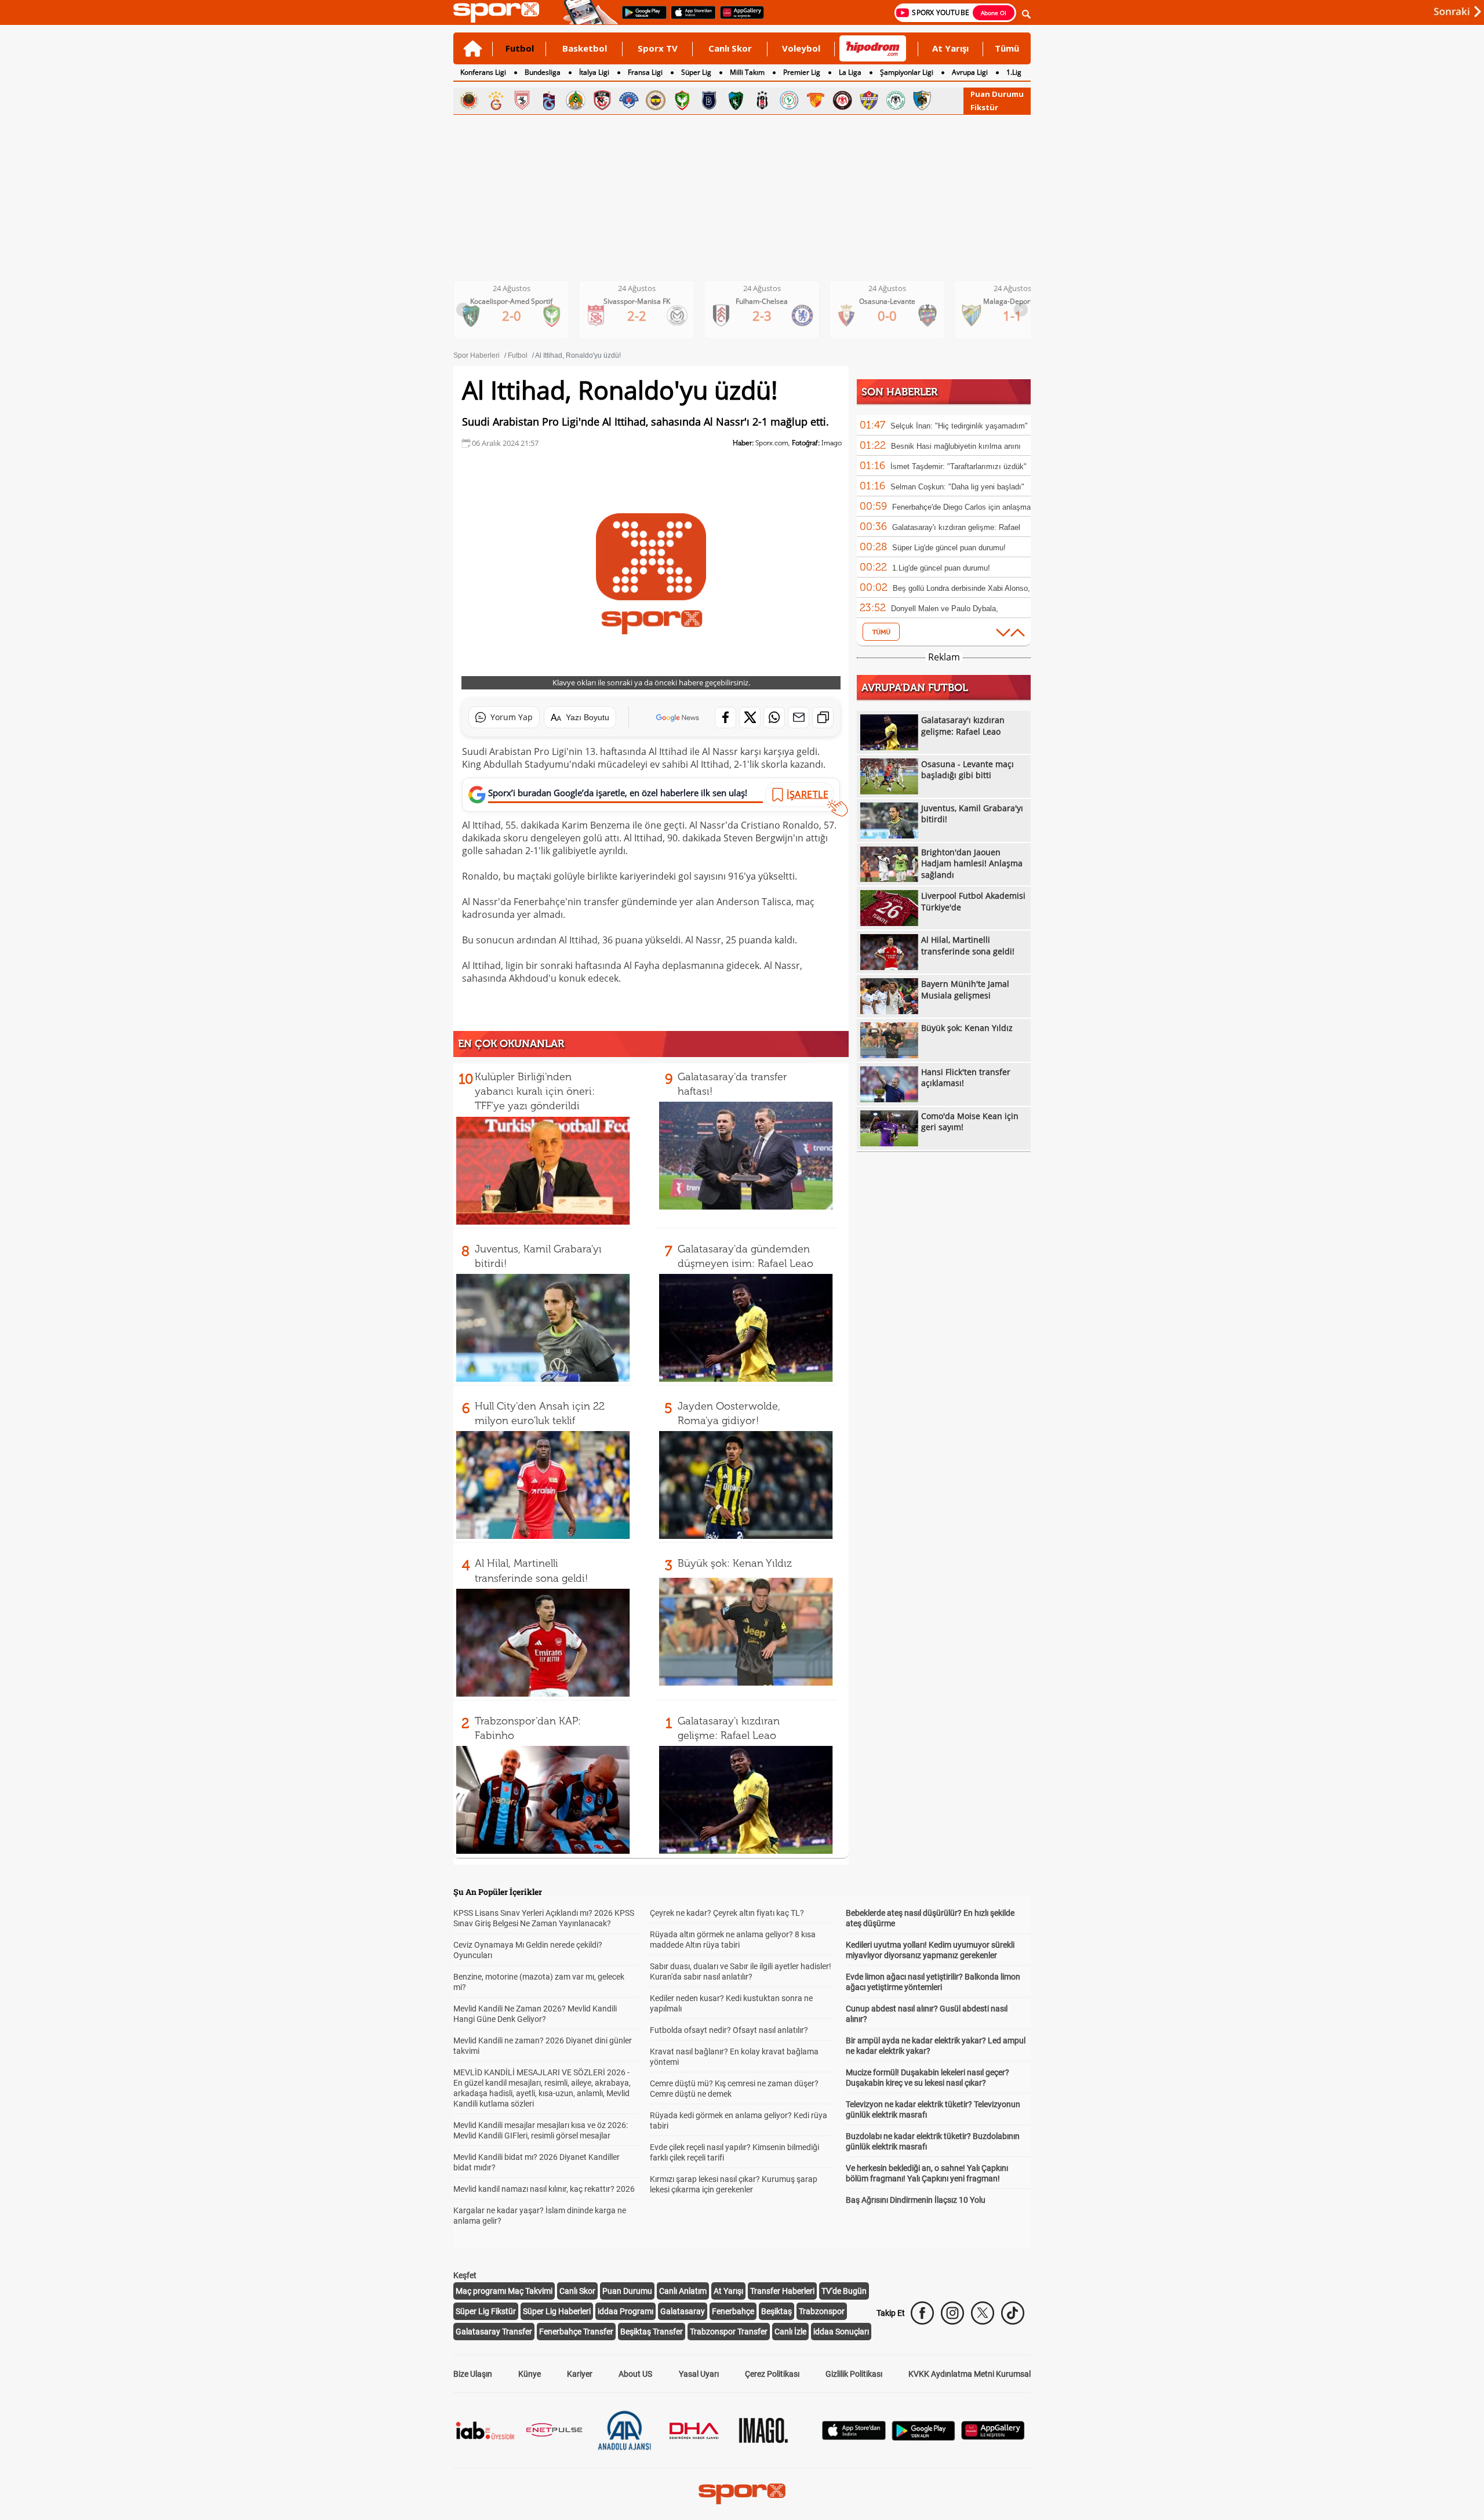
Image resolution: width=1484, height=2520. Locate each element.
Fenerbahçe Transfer (576, 2332)
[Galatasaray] (496, 100)
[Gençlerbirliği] (469, 100)
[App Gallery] (993, 2437)
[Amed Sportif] (682, 100)
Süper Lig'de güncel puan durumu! (949, 548)
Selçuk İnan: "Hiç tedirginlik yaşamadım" (959, 426)
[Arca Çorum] (842, 100)
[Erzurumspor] (922, 100)
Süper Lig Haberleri (557, 2311)
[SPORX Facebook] (922, 2313)
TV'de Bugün (844, 2291)
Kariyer (580, 2374)
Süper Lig (696, 72)
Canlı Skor (730, 48)
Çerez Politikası (772, 2374)
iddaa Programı (625, 2311)
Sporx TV (658, 48)
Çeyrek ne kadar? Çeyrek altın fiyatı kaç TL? (727, 1913)
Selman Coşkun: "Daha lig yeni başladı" (957, 487)
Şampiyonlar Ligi (907, 72)
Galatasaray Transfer (494, 2332)
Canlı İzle (790, 2332)
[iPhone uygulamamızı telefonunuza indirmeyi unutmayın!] (690, 18)
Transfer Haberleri (782, 2291)
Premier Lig (802, 72)
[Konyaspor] (896, 100)
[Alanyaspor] (576, 100)
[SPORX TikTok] (1013, 2313)
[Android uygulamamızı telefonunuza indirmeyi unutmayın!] (641, 18)
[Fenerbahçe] (656, 100)
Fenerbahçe (733, 2311)
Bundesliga (543, 72)
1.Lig (1014, 72)
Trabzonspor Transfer (729, 2332)
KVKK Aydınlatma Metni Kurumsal (970, 2374)
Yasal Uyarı (699, 2374)
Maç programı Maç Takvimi (504, 2291)
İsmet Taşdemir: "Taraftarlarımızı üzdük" (959, 466)
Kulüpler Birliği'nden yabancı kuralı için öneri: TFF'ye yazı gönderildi (535, 1091)
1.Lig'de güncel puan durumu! (941, 568)
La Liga (850, 72)
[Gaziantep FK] (602, 100)
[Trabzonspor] (549, 100)
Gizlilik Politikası (854, 2374)
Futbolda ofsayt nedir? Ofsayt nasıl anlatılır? (729, 2030)
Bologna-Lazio (1022, 301)
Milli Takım (747, 72)
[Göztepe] (816, 100)
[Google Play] (923, 2437)
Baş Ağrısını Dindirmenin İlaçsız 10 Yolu (916, 2200)
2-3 (646, 315)
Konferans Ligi (483, 72)
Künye (530, 2374)
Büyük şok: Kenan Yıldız (735, 1563)
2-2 (521, 315)
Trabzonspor (822, 2311)
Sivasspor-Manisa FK (521, 301)
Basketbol (585, 48)
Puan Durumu (997, 94)
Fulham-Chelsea (646, 301)
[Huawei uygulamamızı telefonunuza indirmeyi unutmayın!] (738, 18)
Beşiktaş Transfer (652, 2332)
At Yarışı (950, 48)
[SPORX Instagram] (952, 2313)
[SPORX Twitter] (983, 2313)
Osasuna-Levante (771, 301)
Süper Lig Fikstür (486, 2311)
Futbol (520, 48)
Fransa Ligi (645, 72)
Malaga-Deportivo (896, 301)
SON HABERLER (899, 392)
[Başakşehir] (709, 100)
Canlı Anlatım (683, 2291)
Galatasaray (683, 2311)
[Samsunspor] (522, 100)
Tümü (1007, 48)
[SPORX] (742, 2494)
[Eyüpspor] (869, 100)
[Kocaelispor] (736, 100)
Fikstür (984, 107)
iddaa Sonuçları (841, 2332)
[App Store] (854, 2437)
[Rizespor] (789, 100)
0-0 (771, 315)
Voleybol (801, 48)
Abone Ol (994, 13)
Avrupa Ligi (970, 72)
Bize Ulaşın (473, 2374)
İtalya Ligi (594, 72)
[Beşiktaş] (762, 100)
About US (635, 2374)
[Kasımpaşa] (629, 100)
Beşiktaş (776, 2311)
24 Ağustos (521, 288)
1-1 (896, 315)
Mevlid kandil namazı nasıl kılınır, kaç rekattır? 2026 (544, 2189)
